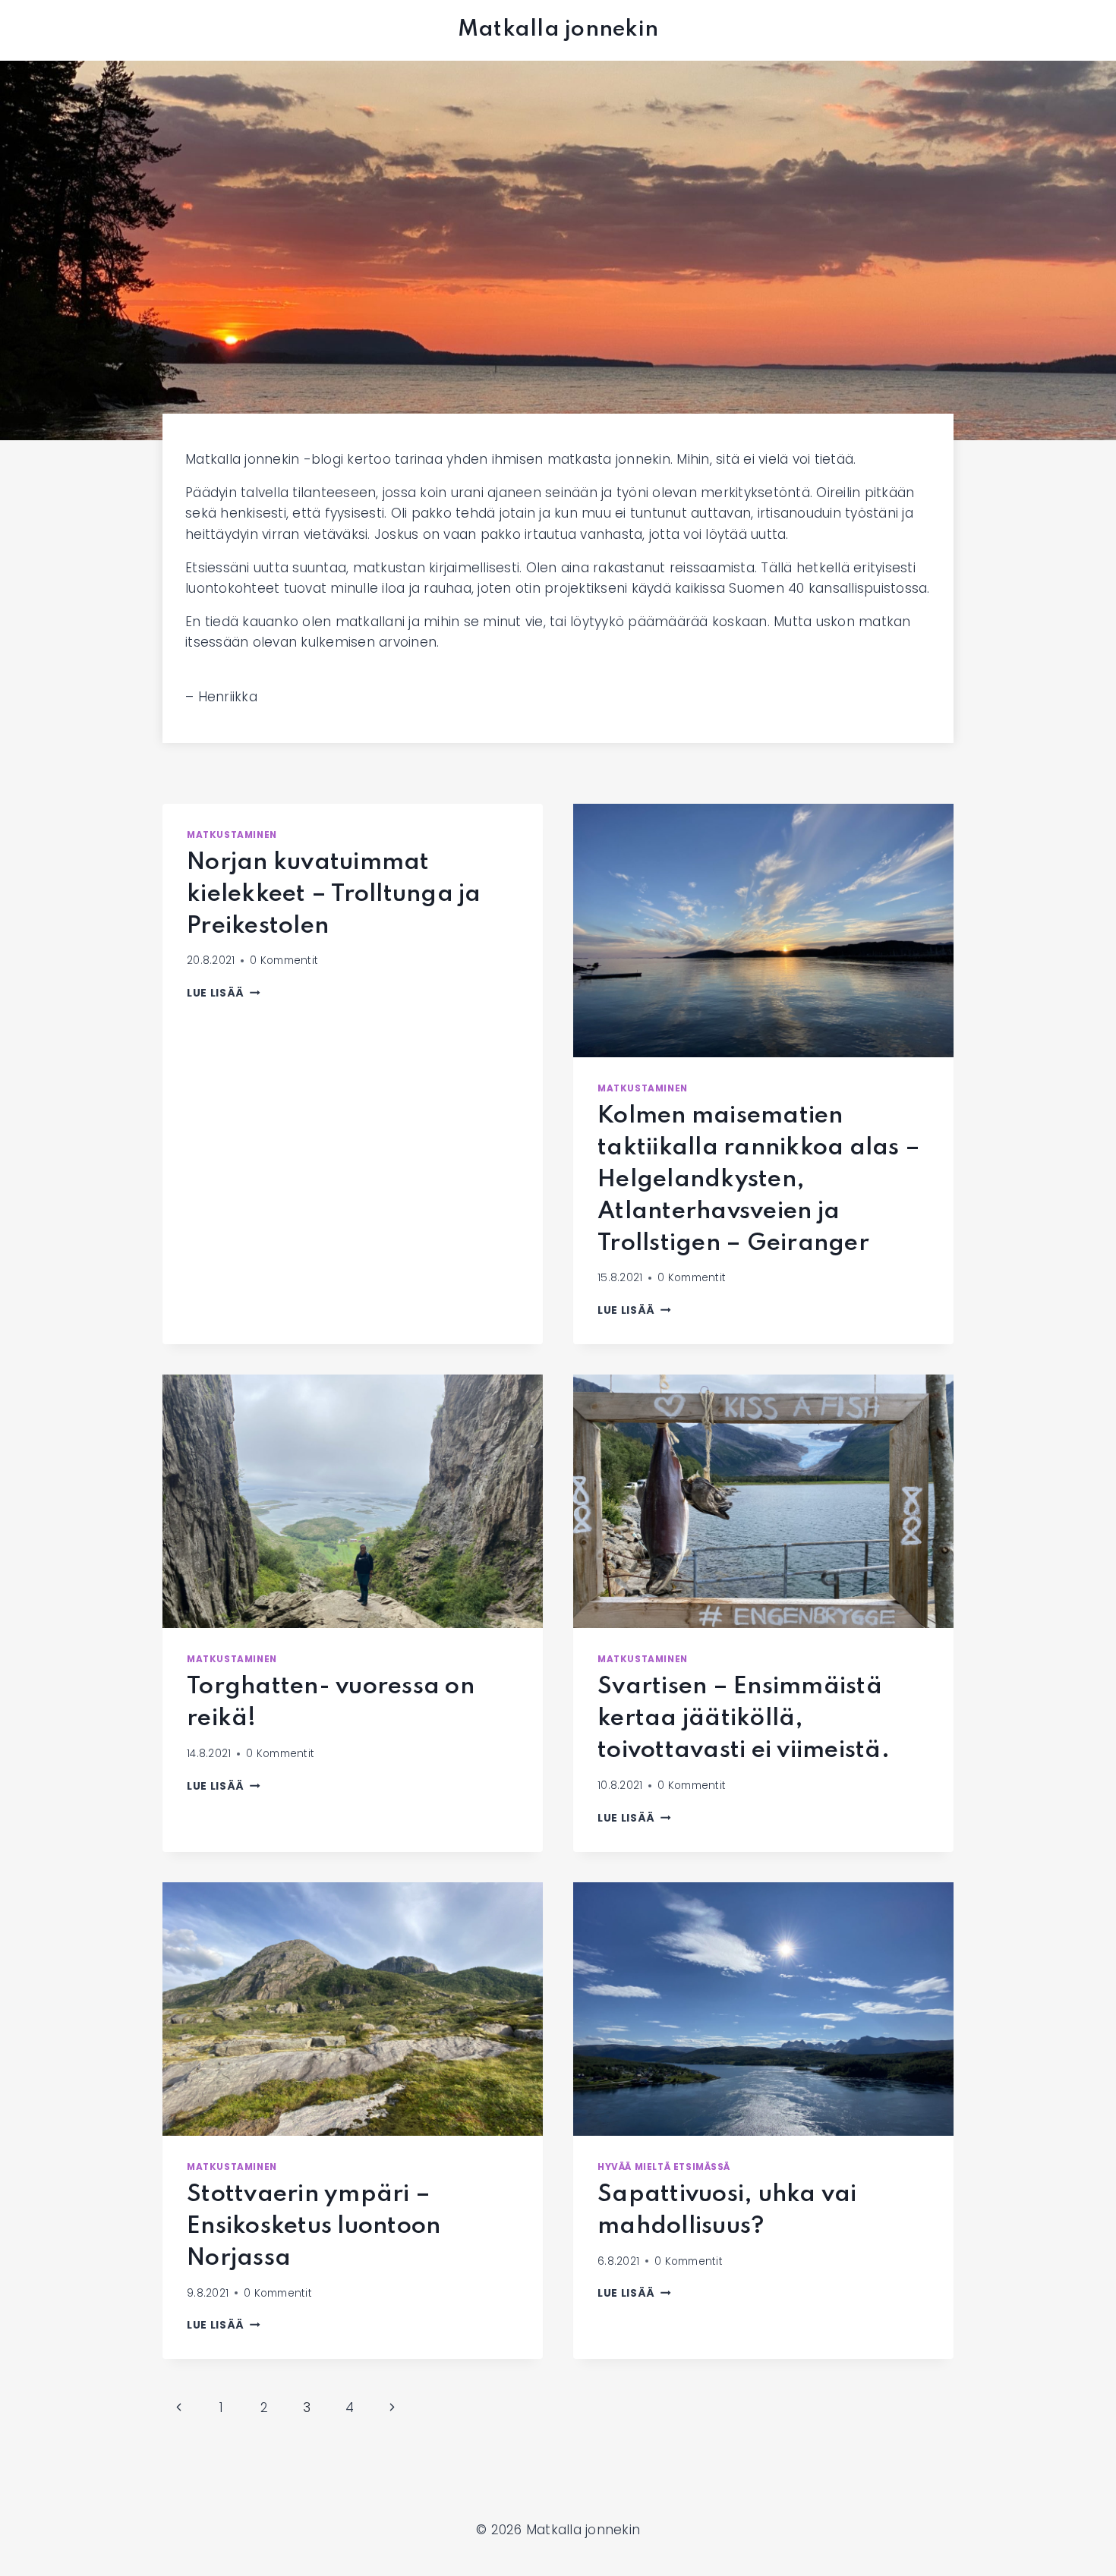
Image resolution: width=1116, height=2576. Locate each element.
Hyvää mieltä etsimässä (664, 2167)
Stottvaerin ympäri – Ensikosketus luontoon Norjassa (314, 2226)
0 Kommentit (284, 960)
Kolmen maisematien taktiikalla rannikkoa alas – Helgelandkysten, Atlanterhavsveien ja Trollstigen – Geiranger (759, 1180)
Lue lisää (224, 993)
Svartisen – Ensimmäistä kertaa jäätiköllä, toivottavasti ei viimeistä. (744, 1719)
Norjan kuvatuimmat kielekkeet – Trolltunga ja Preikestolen (334, 894)
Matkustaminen (232, 835)
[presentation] (763, 931)
